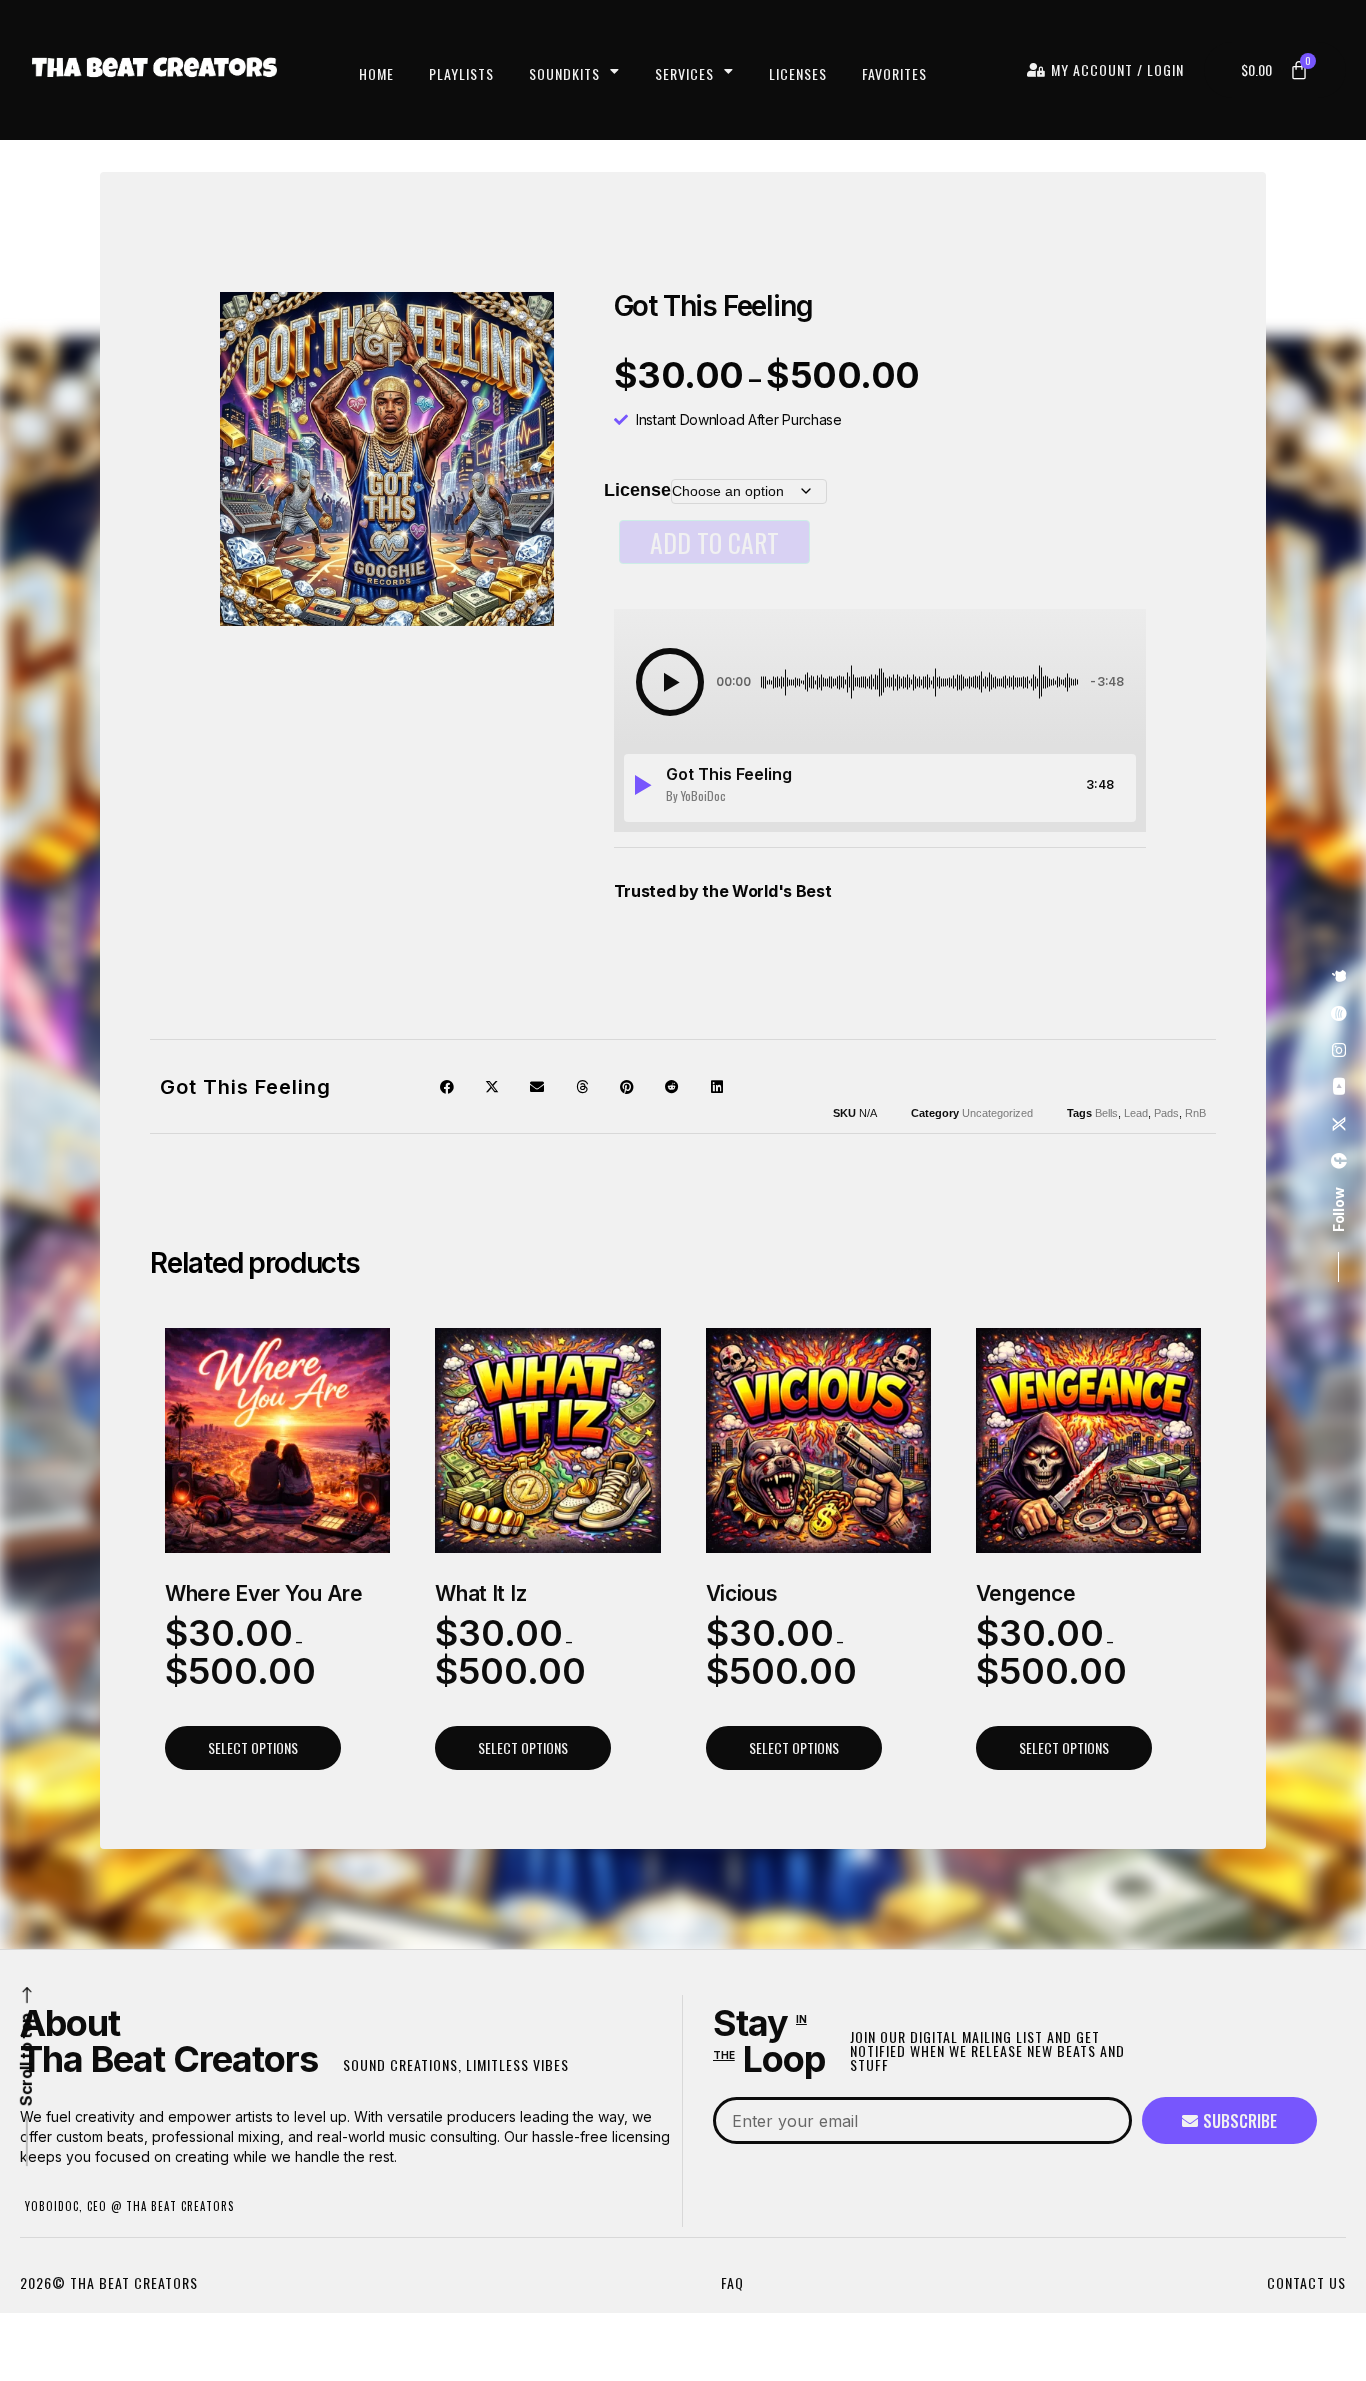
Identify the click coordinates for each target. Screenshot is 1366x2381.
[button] (670, 682)
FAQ (732, 2282)
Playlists (461, 73)
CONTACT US (1306, 2282)
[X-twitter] (1339, 1125)
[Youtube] (1339, 1088)
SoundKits (564, 73)
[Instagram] (1339, 1051)
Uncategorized (997, 1113)
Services (684, 73)
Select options (253, 1747)
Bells (1106, 1113)
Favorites (894, 73)
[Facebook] (1339, 1162)
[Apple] (1339, 977)
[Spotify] (1339, 1014)
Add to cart (714, 542)
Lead (1136, 1113)
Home (376, 73)
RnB (1195, 1113)
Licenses (798, 73)
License (637, 490)
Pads (1166, 1113)
